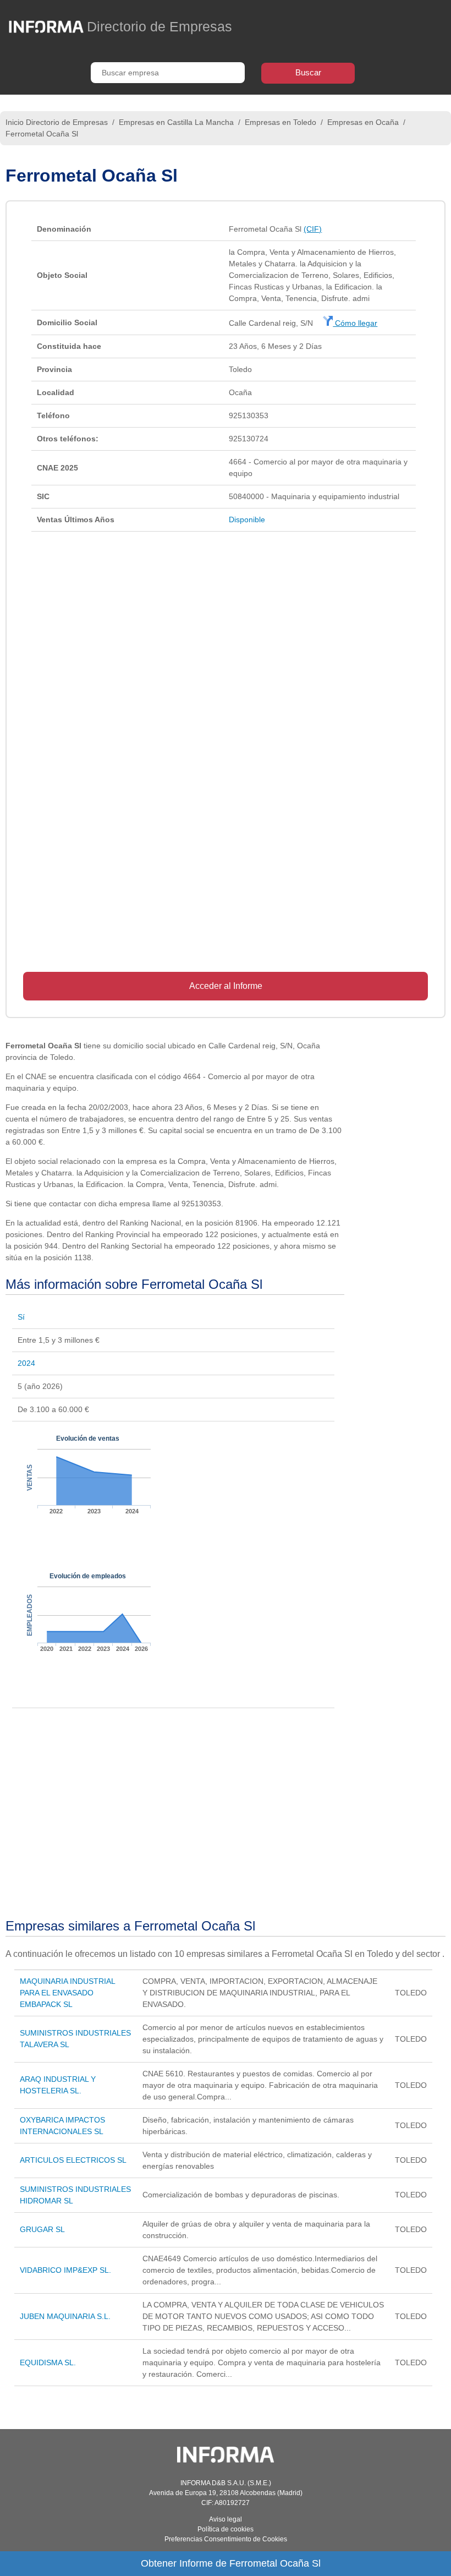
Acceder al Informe (226, 986)
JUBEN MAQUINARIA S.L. (65, 2316)
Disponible (247, 519)
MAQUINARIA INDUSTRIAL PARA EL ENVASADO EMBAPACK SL (67, 1993)
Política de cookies (226, 2529)
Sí (21, 1317)
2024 (26, 1363)
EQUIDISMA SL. (48, 2362)
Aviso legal (226, 2519)
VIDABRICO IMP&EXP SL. (65, 2270)
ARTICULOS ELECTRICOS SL (73, 2160)
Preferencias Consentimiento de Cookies (226, 2539)
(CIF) (313, 229)
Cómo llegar (355, 323)
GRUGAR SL (42, 2229)
